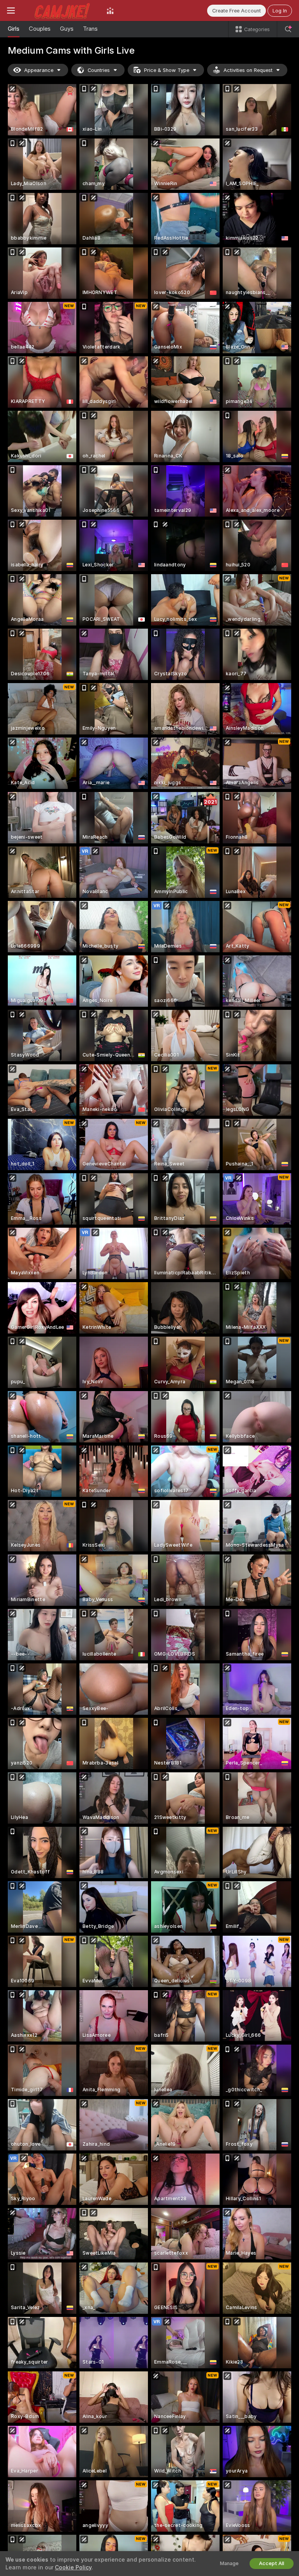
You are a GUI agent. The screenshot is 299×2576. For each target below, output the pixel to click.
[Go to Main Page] (61, 11)
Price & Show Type (167, 70)
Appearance (39, 70)
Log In (280, 11)
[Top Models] (110, 11)
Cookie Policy (73, 2567)
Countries (99, 70)
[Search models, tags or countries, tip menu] (288, 29)
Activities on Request (248, 70)
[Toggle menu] (11, 11)
